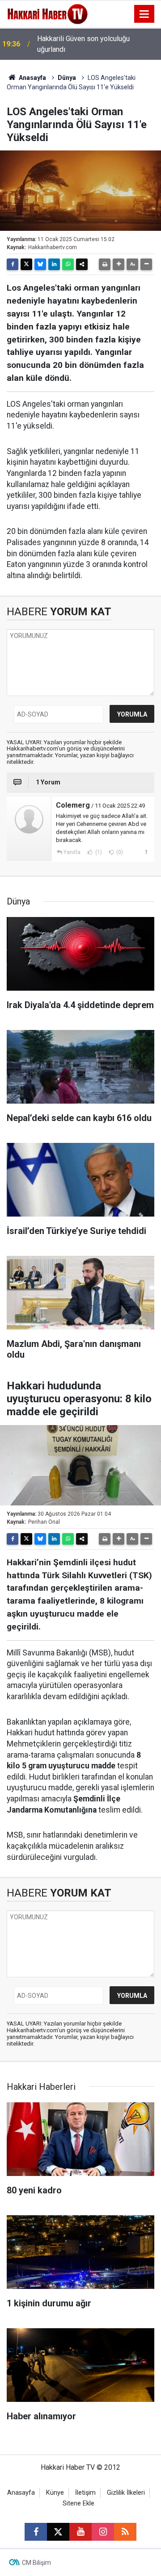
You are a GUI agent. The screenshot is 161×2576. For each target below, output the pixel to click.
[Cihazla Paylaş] (82, 264)
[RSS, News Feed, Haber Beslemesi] (125, 2532)
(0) (119, 852)
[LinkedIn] (54, 264)
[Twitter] (26, 264)
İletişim (85, 2493)
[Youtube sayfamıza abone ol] (80, 2532)
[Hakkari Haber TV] (48, 13)
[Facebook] (13, 264)
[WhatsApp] (68, 264)
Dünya (67, 78)
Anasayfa (32, 78)
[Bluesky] (40, 264)
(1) (98, 852)
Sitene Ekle (78, 2503)
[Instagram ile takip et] (103, 2532)
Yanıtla (72, 852)
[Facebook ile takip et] (36, 2532)
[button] (119, 264)
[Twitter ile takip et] (58, 2532)
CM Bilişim (36, 2563)
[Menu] (144, 14)
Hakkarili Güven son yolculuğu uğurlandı (83, 44)
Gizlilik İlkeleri (126, 2493)
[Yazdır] (105, 264)
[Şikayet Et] (146, 852)
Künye (55, 2493)
